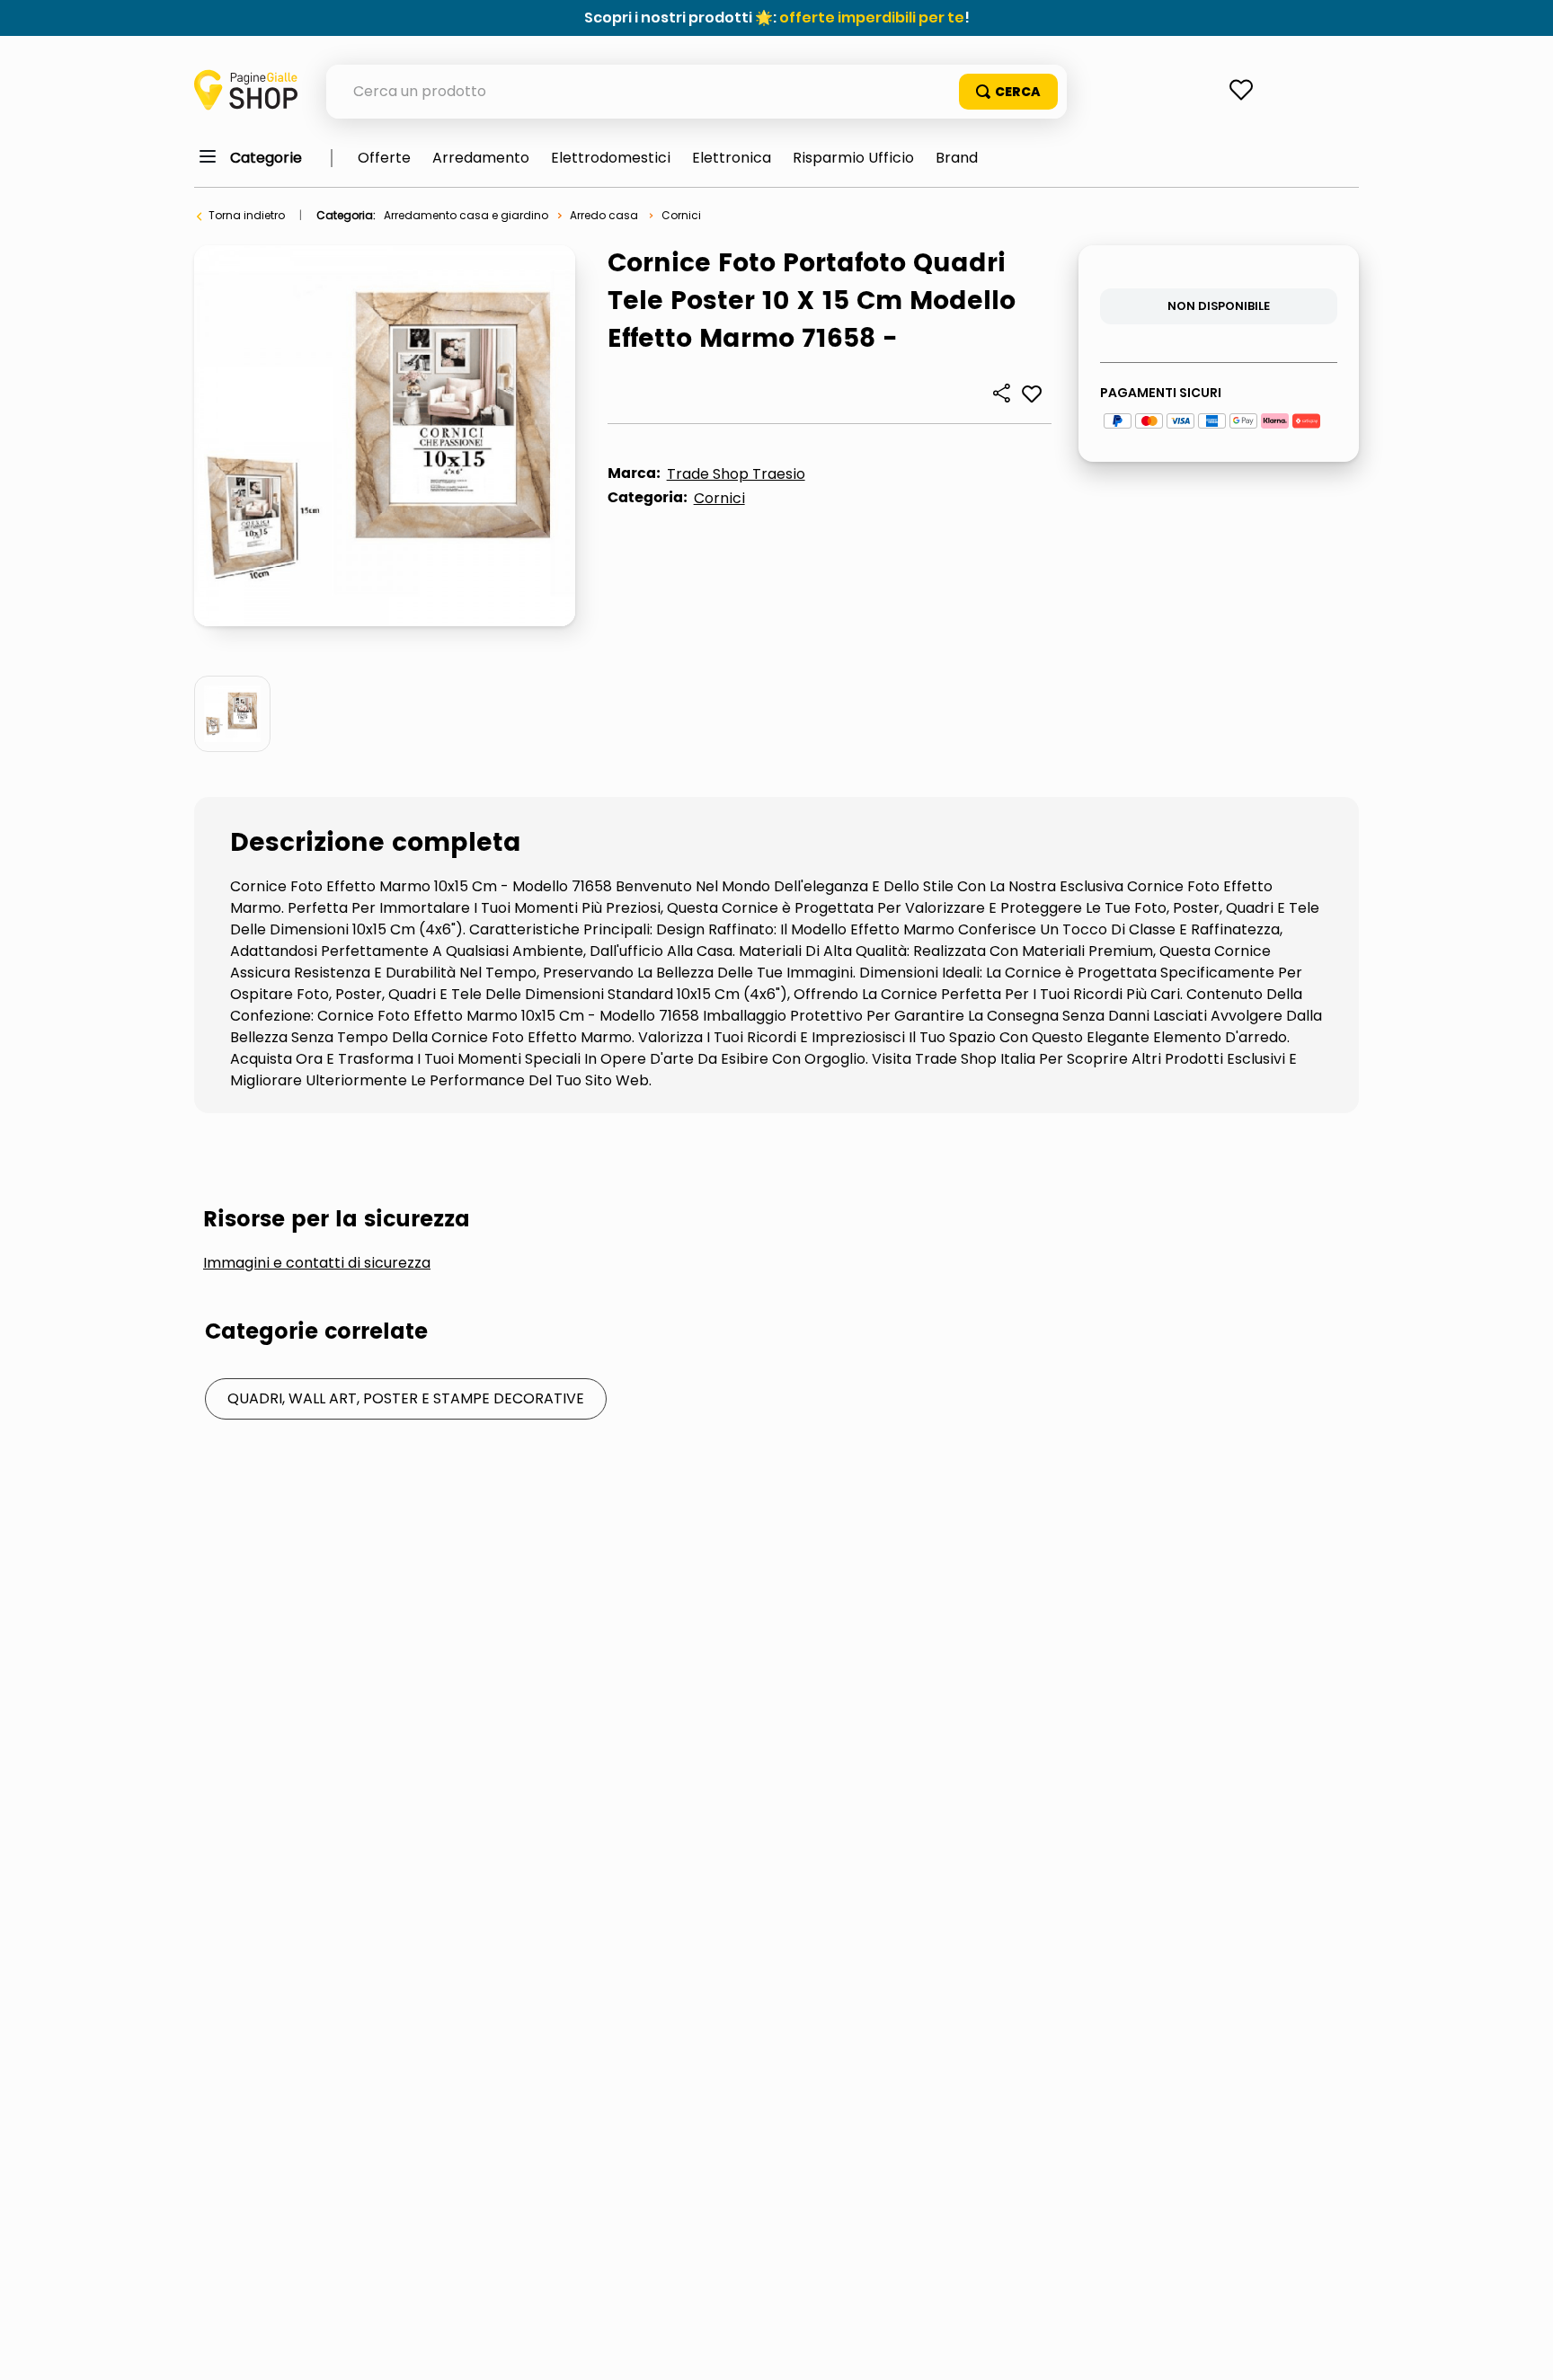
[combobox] (697, 92)
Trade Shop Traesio (736, 474)
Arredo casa (604, 215)
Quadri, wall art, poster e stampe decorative (406, 1398)
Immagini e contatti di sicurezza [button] (317, 1263)
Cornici (681, 215)
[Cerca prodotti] (1008, 92)
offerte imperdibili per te (872, 18)
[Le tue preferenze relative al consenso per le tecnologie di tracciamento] (1522, 2349)
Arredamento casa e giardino (466, 215)
